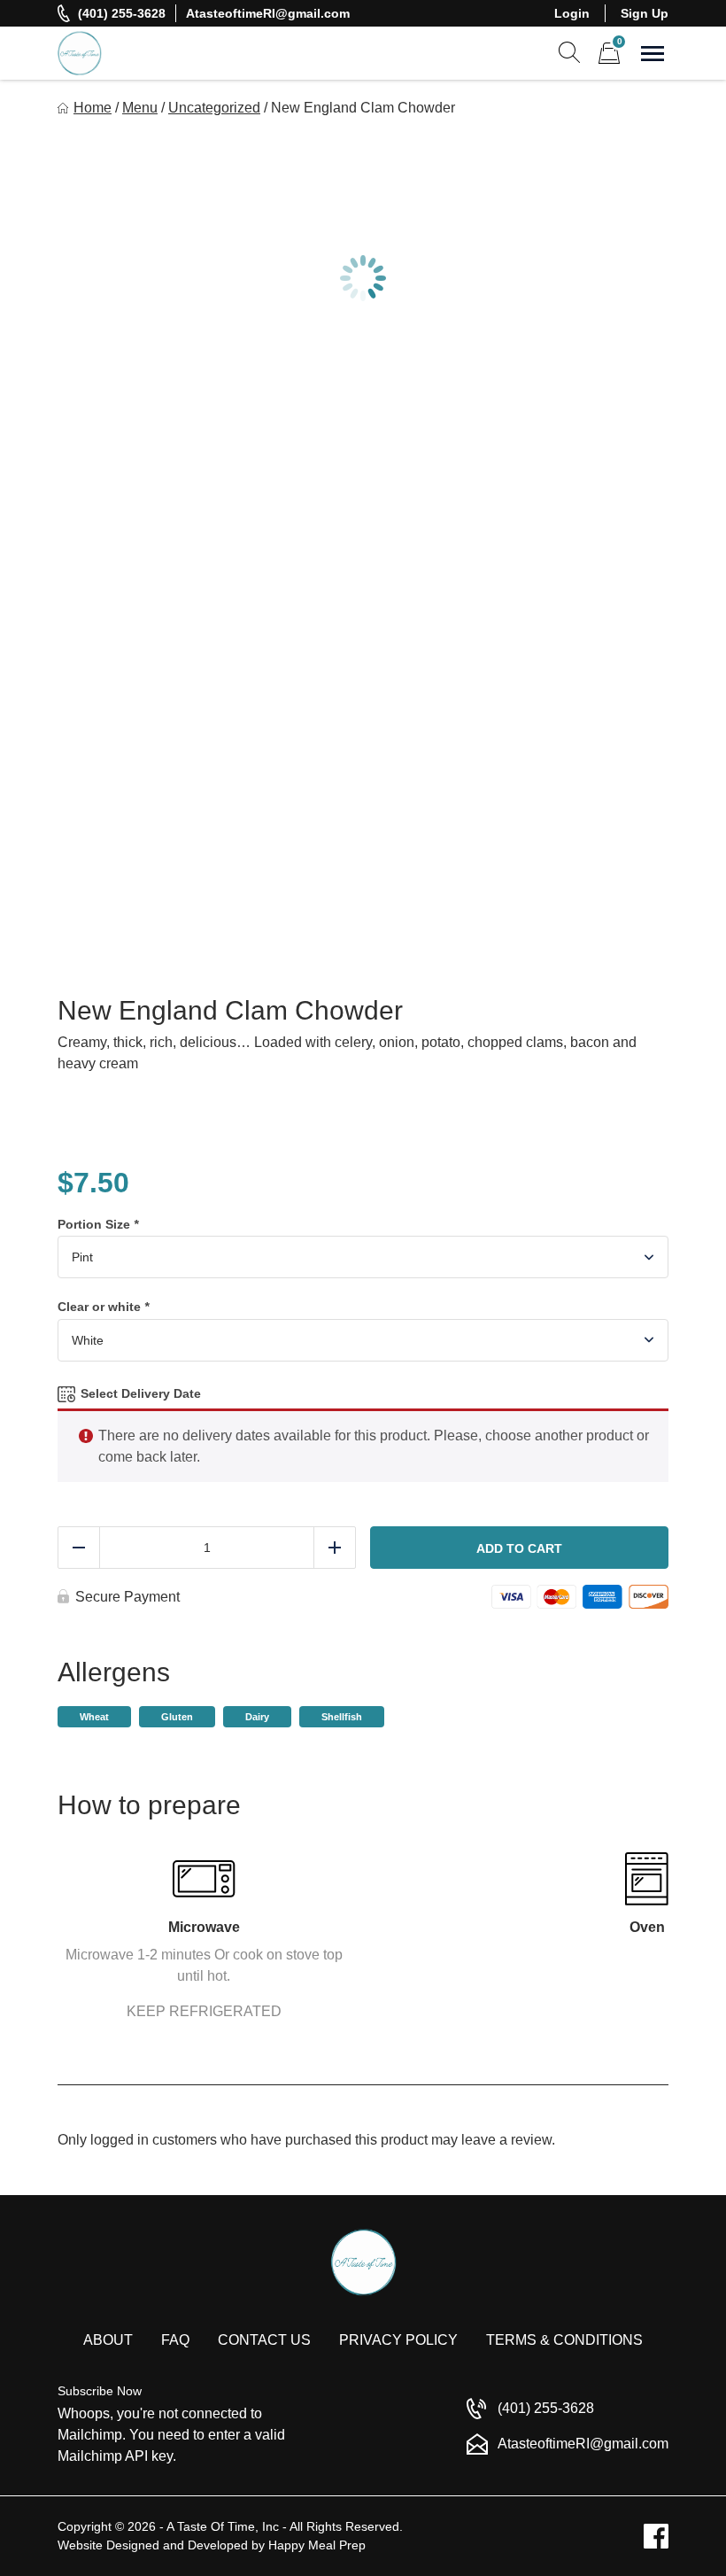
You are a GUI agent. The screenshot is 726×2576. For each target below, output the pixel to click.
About (108, 2340)
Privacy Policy (398, 2340)
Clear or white (103, 1307)
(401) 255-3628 (122, 13)
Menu (140, 108)
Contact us (264, 2340)
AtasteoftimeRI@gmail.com (268, 13)
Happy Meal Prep (317, 2545)
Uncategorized (214, 108)
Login (572, 13)
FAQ (175, 2340)
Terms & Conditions (564, 2340)
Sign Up (645, 13)
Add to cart (519, 1548)
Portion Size (98, 1224)
